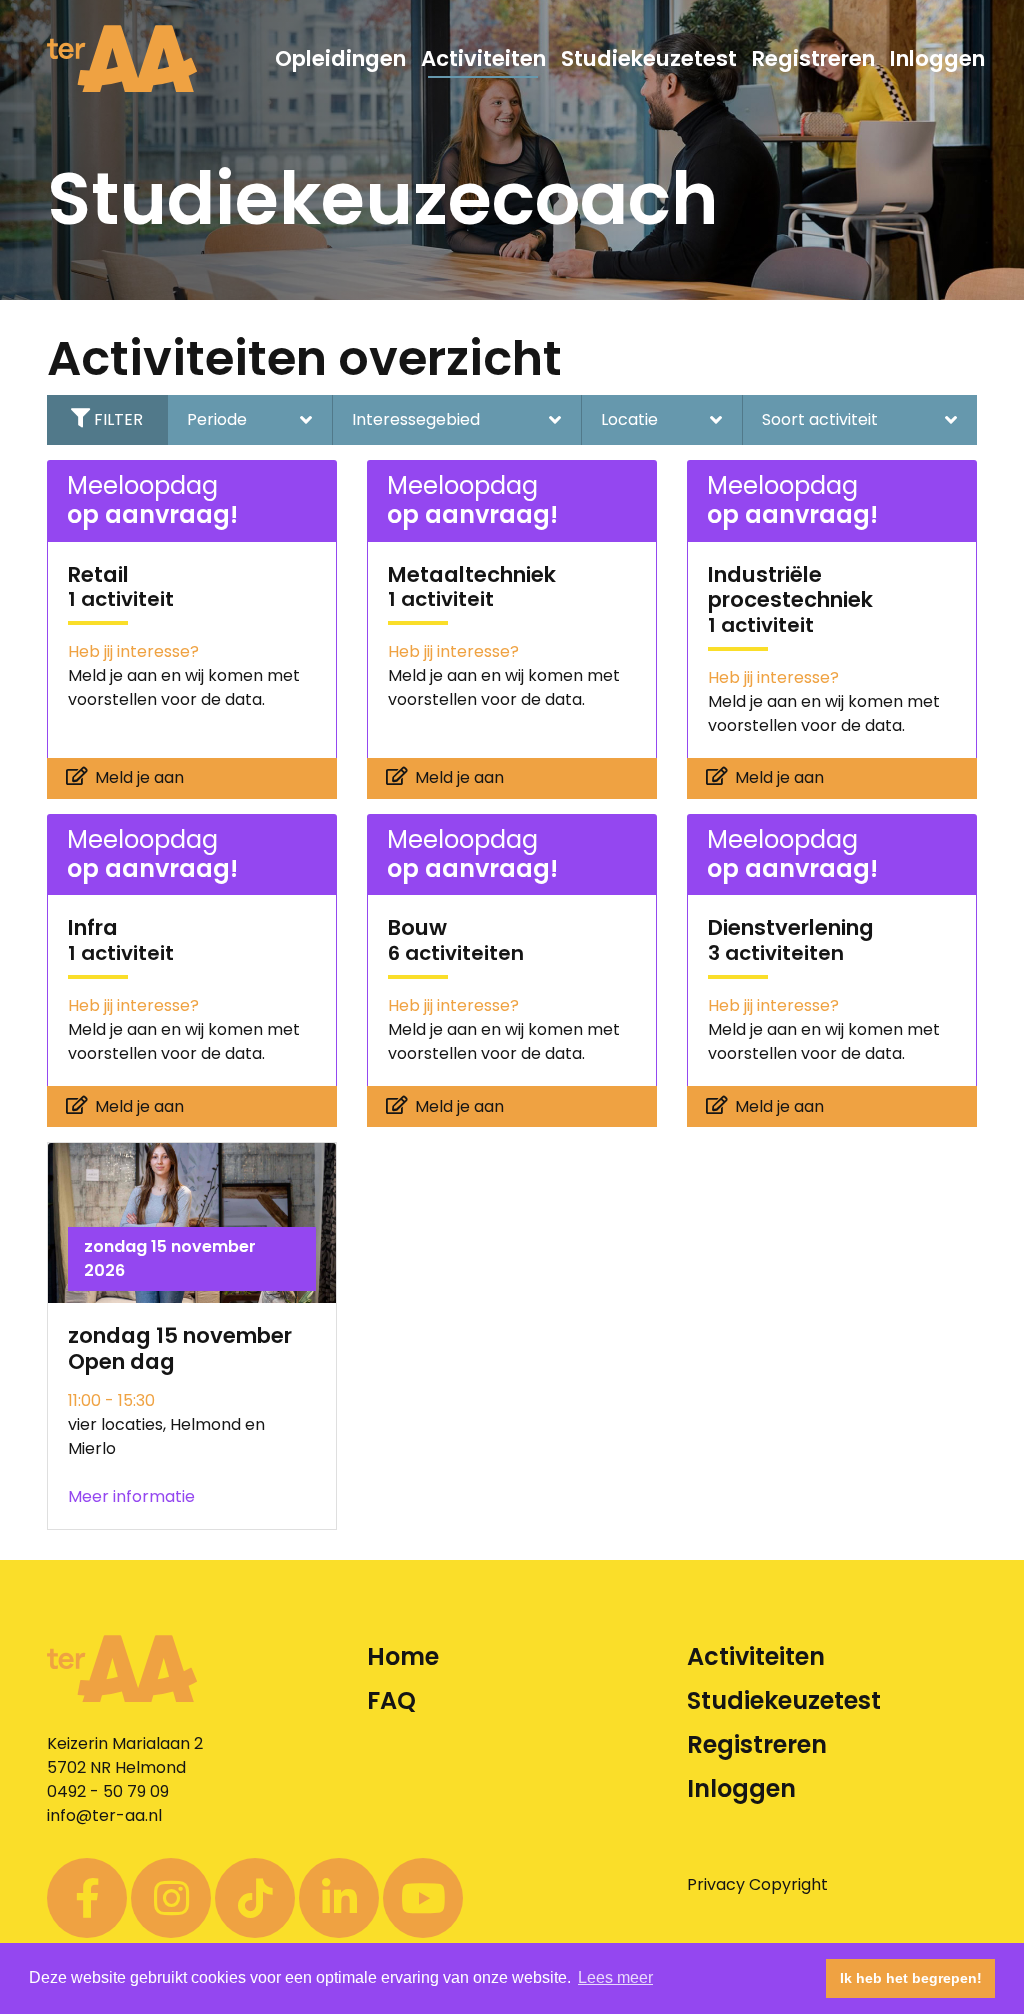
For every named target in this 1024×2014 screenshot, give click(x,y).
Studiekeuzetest (649, 58)
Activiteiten (483, 58)
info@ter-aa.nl (104, 1815)
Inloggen (937, 58)
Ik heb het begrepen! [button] (911, 1978)
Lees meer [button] (615, 1977)
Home (403, 1656)
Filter (118, 419)
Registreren (813, 58)
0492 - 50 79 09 (108, 1791)
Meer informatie (131, 1496)
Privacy (716, 1884)
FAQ (391, 1700)
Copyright (788, 1884)
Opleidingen (340, 58)
